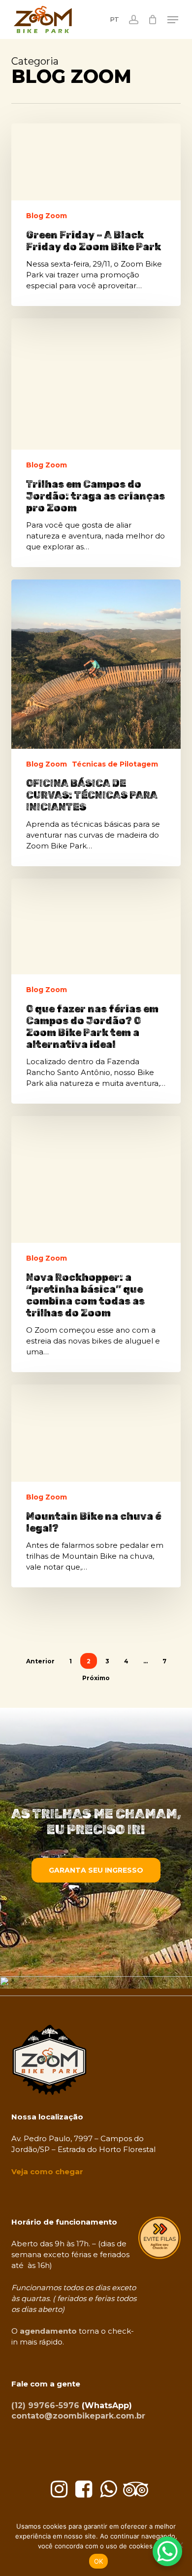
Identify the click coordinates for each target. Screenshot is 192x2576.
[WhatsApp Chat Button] (167, 2551)
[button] (173, 20)
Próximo (96, 1678)
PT (114, 19)
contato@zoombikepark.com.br (78, 2416)
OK (99, 2561)
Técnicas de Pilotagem (115, 764)
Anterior (40, 1661)
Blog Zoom (47, 216)
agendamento (48, 2331)
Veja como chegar (47, 2172)
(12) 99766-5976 (45, 2405)
